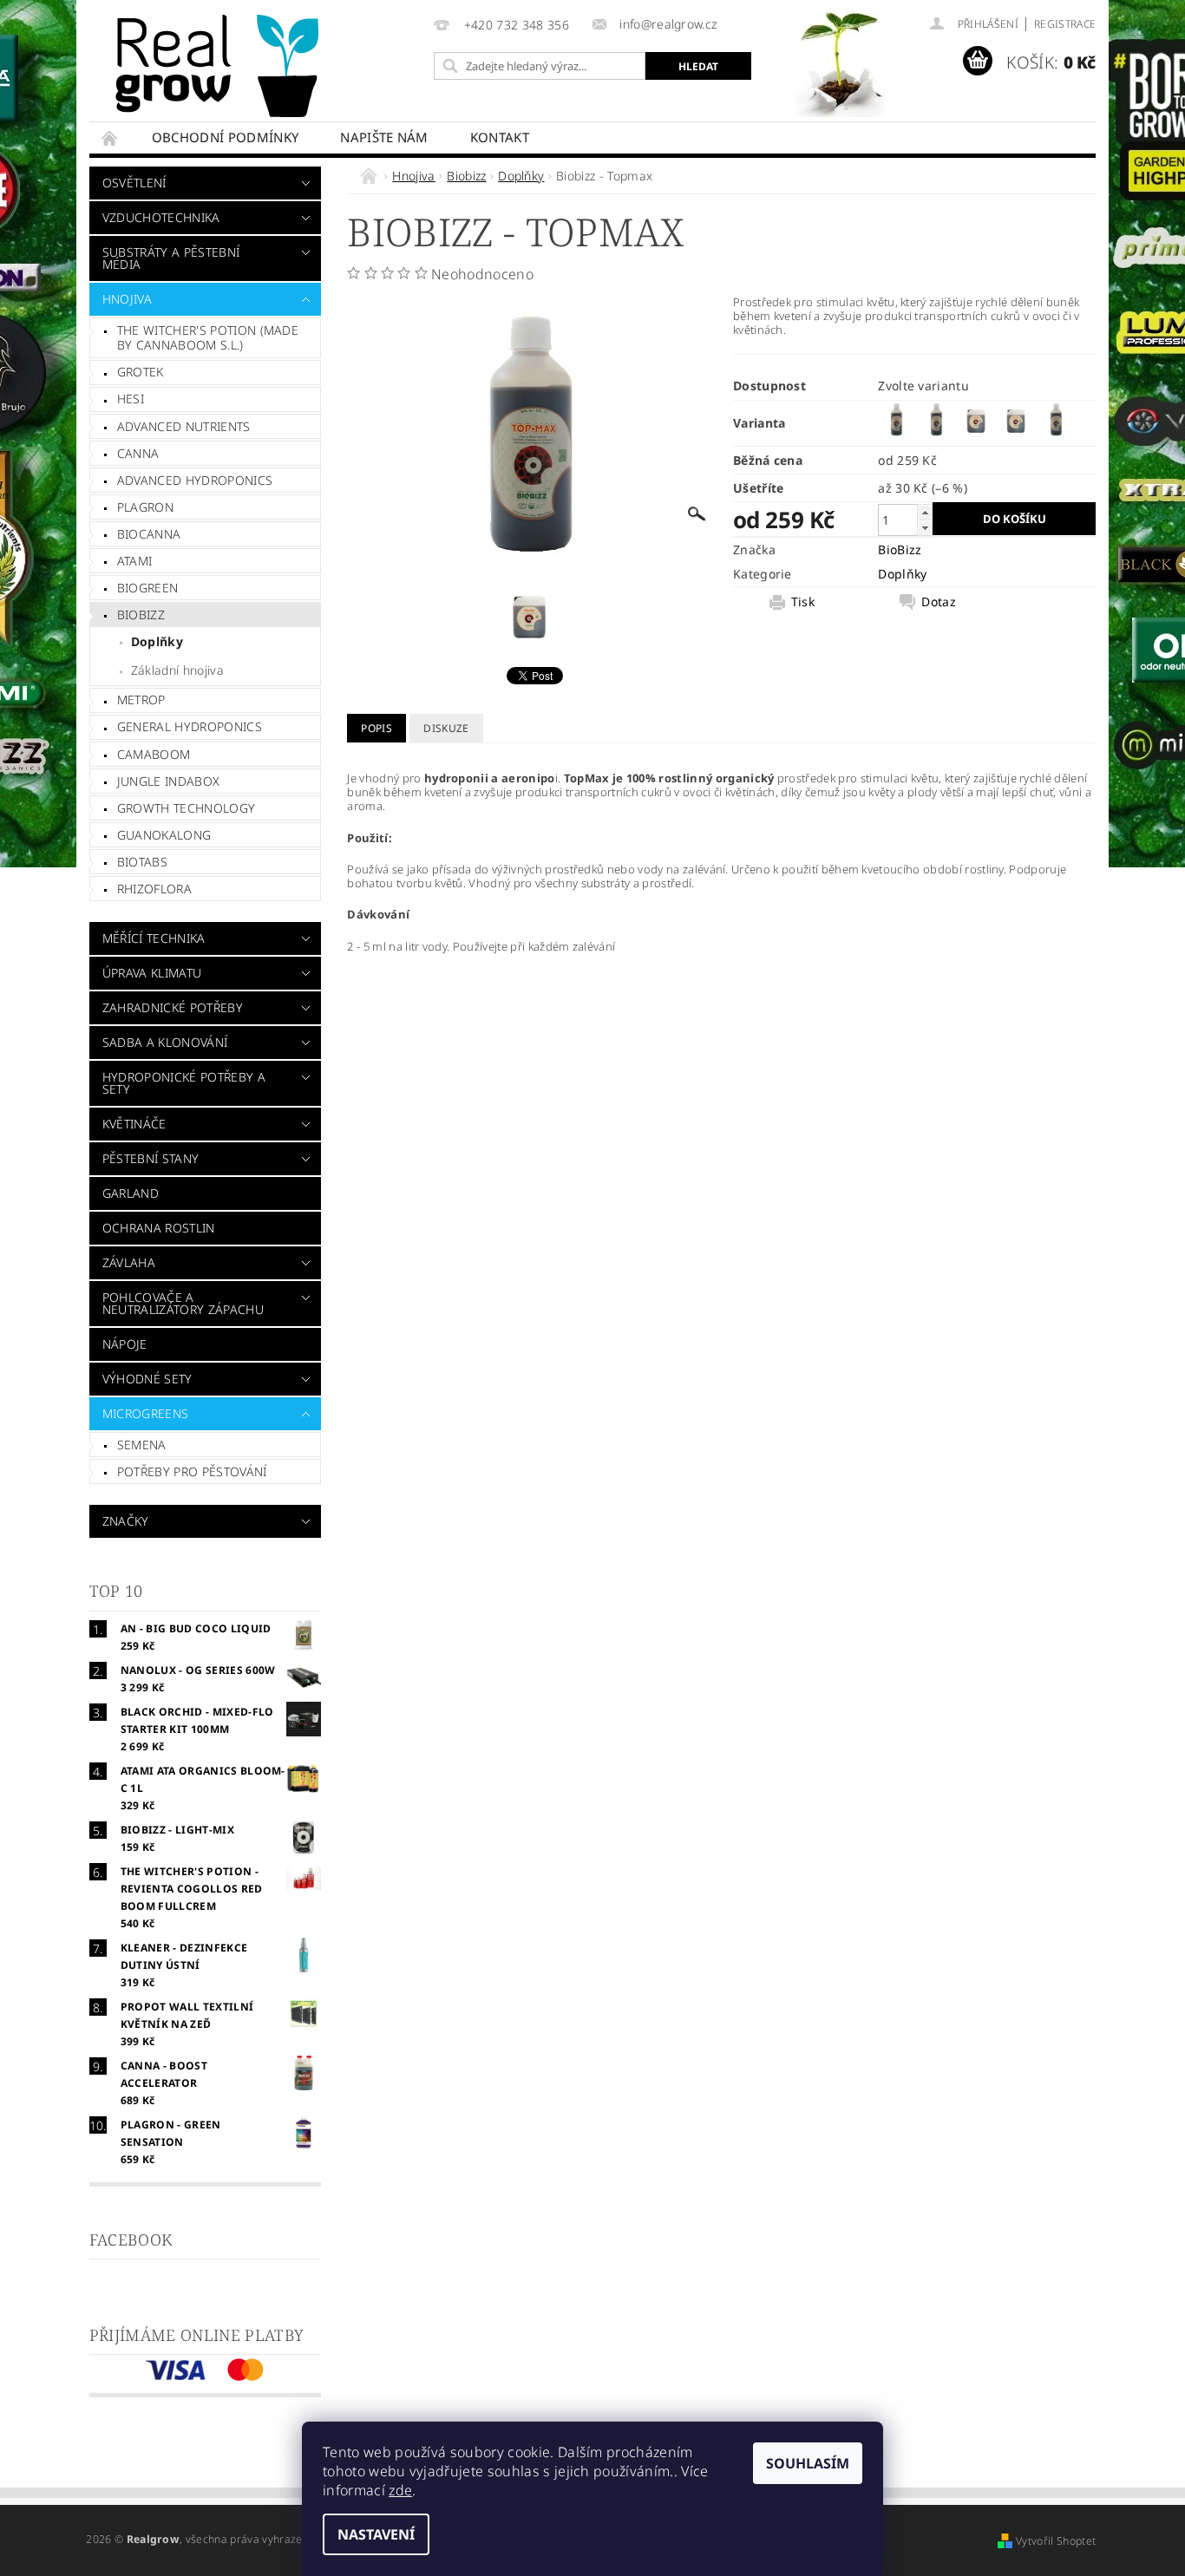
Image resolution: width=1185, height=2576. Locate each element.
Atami (135, 561)
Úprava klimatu (152, 973)
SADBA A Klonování (165, 1042)
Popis (376, 728)
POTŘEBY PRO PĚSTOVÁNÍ (192, 1471)
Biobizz (141, 615)
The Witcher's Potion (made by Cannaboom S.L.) (208, 338)
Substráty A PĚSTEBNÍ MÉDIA (171, 258)
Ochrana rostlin (159, 1228)
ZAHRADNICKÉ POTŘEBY (173, 1007)
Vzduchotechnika (161, 217)
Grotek (141, 372)
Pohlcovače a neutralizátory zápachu (183, 1303)
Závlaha (129, 1262)
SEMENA (142, 1445)
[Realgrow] (220, 66)
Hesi (131, 399)
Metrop (141, 700)
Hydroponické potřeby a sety (184, 1083)
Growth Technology (186, 808)
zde (400, 2490)
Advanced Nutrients (184, 426)
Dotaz (939, 602)
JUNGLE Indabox (168, 781)
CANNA (138, 453)
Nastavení (376, 2534)
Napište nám (384, 137)
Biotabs (142, 862)
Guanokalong (164, 835)
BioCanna (149, 534)
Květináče (134, 1124)
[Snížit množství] (925, 528)
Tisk (803, 602)
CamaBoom (154, 754)
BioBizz (900, 549)
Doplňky (157, 641)
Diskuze (446, 728)
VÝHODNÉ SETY (147, 1379)
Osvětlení (134, 183)
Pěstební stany (151, 1158)
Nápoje (125, 1344)
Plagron (145, 507)
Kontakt (500, 137)
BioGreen (148, 588)
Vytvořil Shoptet (1056, 2541)
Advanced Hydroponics (195, 480)
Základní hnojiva (177, 670)
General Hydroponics (190, 726)
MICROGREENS (146, 1413)
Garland (131, 1193)
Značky (126, 1521)
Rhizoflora (154, 889)
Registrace (1065, 24)
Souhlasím (808, 2463)
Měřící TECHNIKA (154, 938)
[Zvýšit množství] (925, 512)
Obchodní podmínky (225, 137)
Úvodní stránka (110, 137)
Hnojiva (127, 299)
